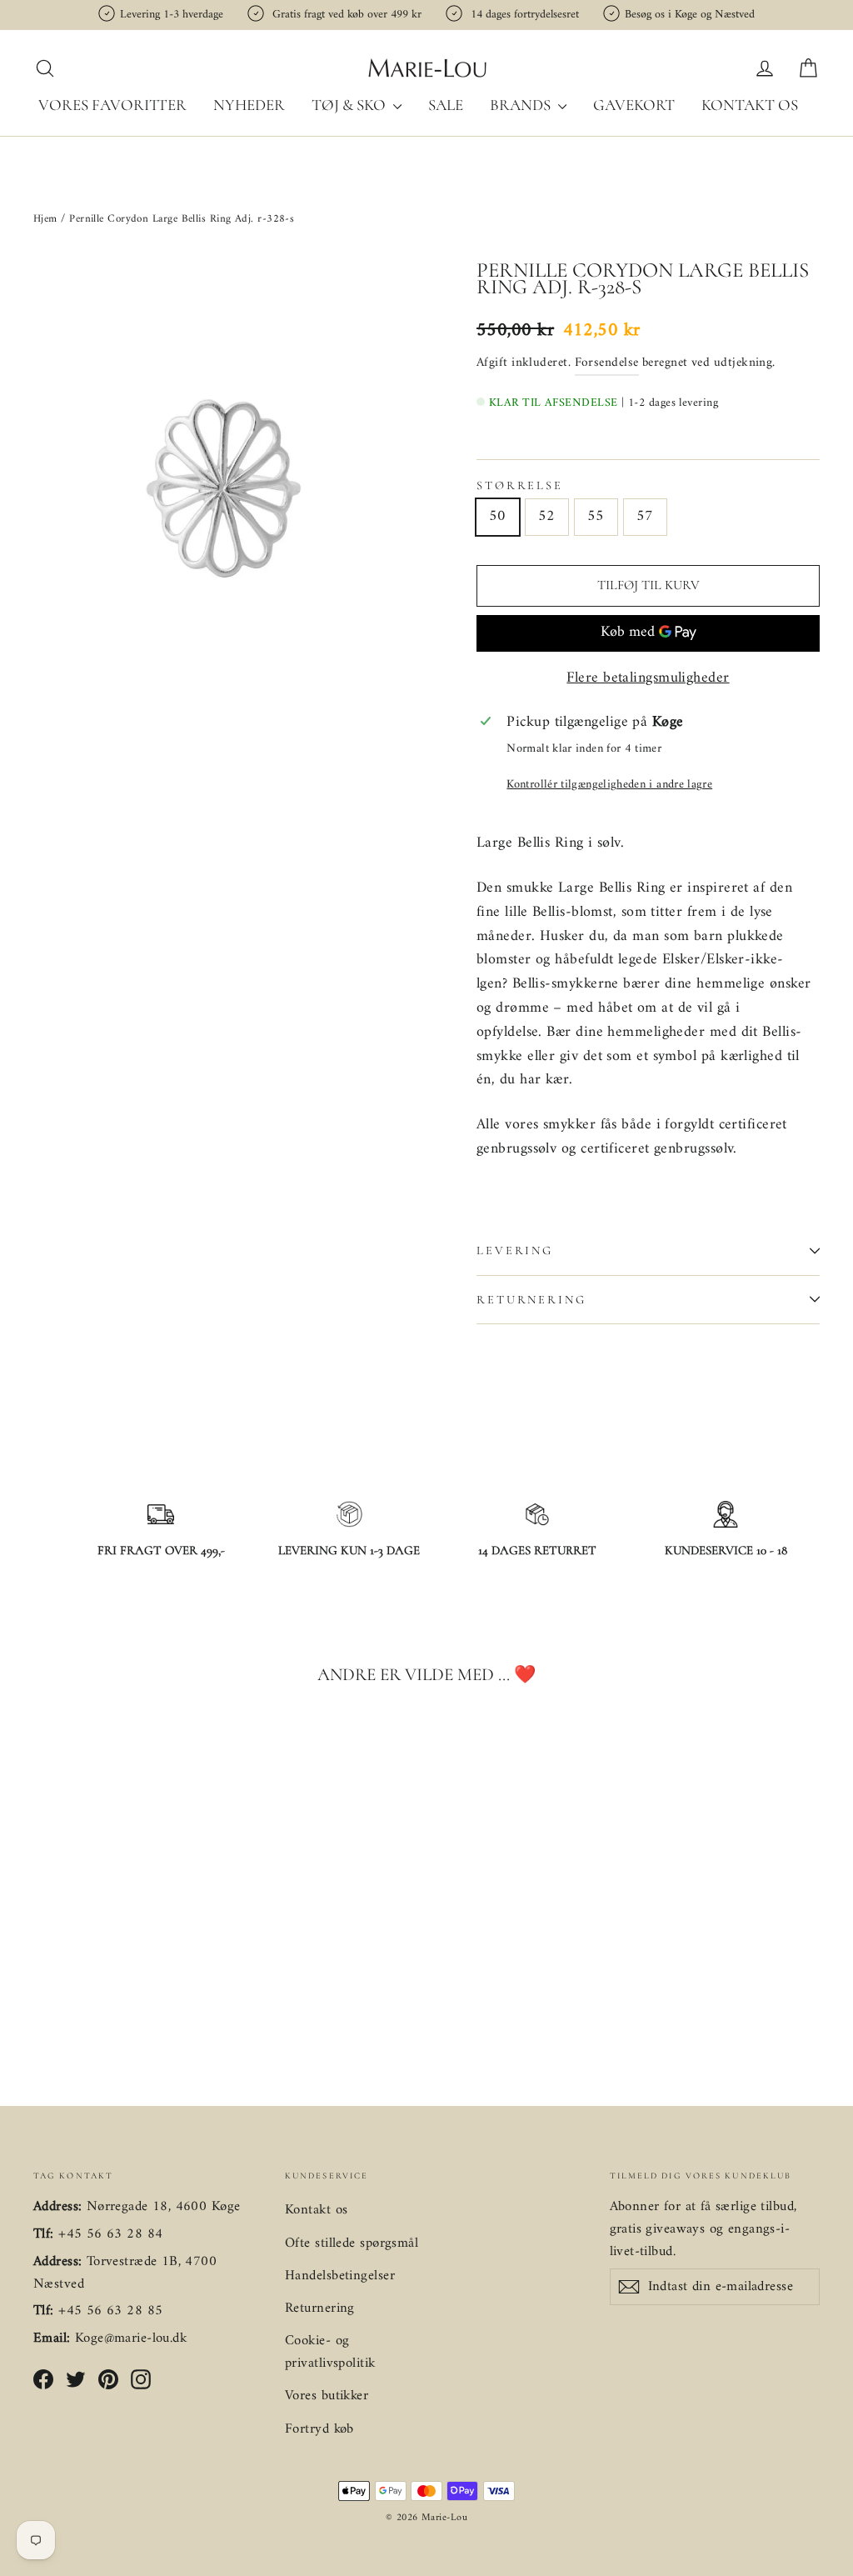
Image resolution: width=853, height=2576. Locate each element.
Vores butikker (327, 2396)
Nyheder (249, 105)
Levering (515, 1250)
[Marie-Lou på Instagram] (141, 2380)
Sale (446, 105)
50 (498, 516)
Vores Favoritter (112, 105)
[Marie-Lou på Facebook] (43, 2380)
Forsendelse (607, 363)
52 (547, 516)
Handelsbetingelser (340, 2276)
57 (645, 516)
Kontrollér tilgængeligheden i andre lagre (609, 785)
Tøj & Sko (350, 105)
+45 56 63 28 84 (110, 2234)
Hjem (47, 219)
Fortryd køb (319, 2429)
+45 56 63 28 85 (110, 2311)
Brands (522, 105)
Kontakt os (750, 105)
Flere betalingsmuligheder (648, 679)
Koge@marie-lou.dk (131, 2338)
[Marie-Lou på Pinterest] (108, 2380)
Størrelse (520, 486)
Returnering (531, 1300)
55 (596, 516)
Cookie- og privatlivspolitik (330, 2352)
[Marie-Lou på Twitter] (76, 2380)
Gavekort (634, 105)
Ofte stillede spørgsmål (352, 2243)
